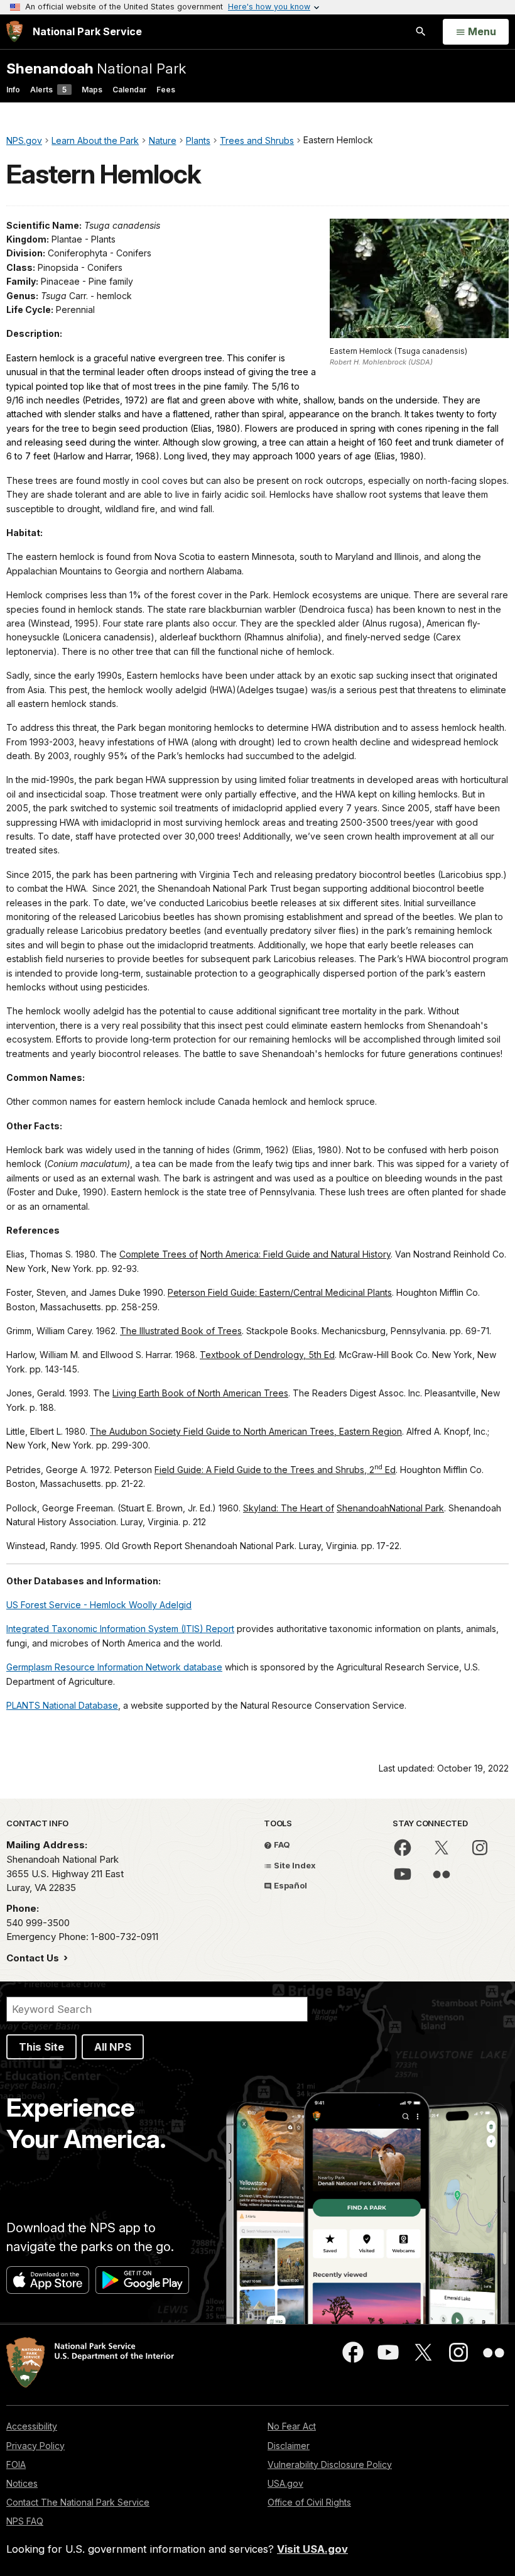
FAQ (281, 1844)
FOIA (16, 2464)
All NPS (113, 2047)
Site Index (294, 1865)
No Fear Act (292, 2426)
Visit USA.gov (312, 2549)
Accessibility (32, 2426)
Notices (22, 2483)
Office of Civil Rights (309, 2502)
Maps (92, 90)
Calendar (129, 90)
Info (13, 90)
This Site (41, 2047)
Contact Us (34, 1958)
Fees (166, 90)
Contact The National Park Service (78, 2502)
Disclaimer (289, 2446)
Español (290, 1885)
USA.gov (285, 2483)
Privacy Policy (35, 2446)
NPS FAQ (25, 2521)
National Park (96, 68)
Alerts (48, 90)
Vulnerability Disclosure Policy (330, 2464)
